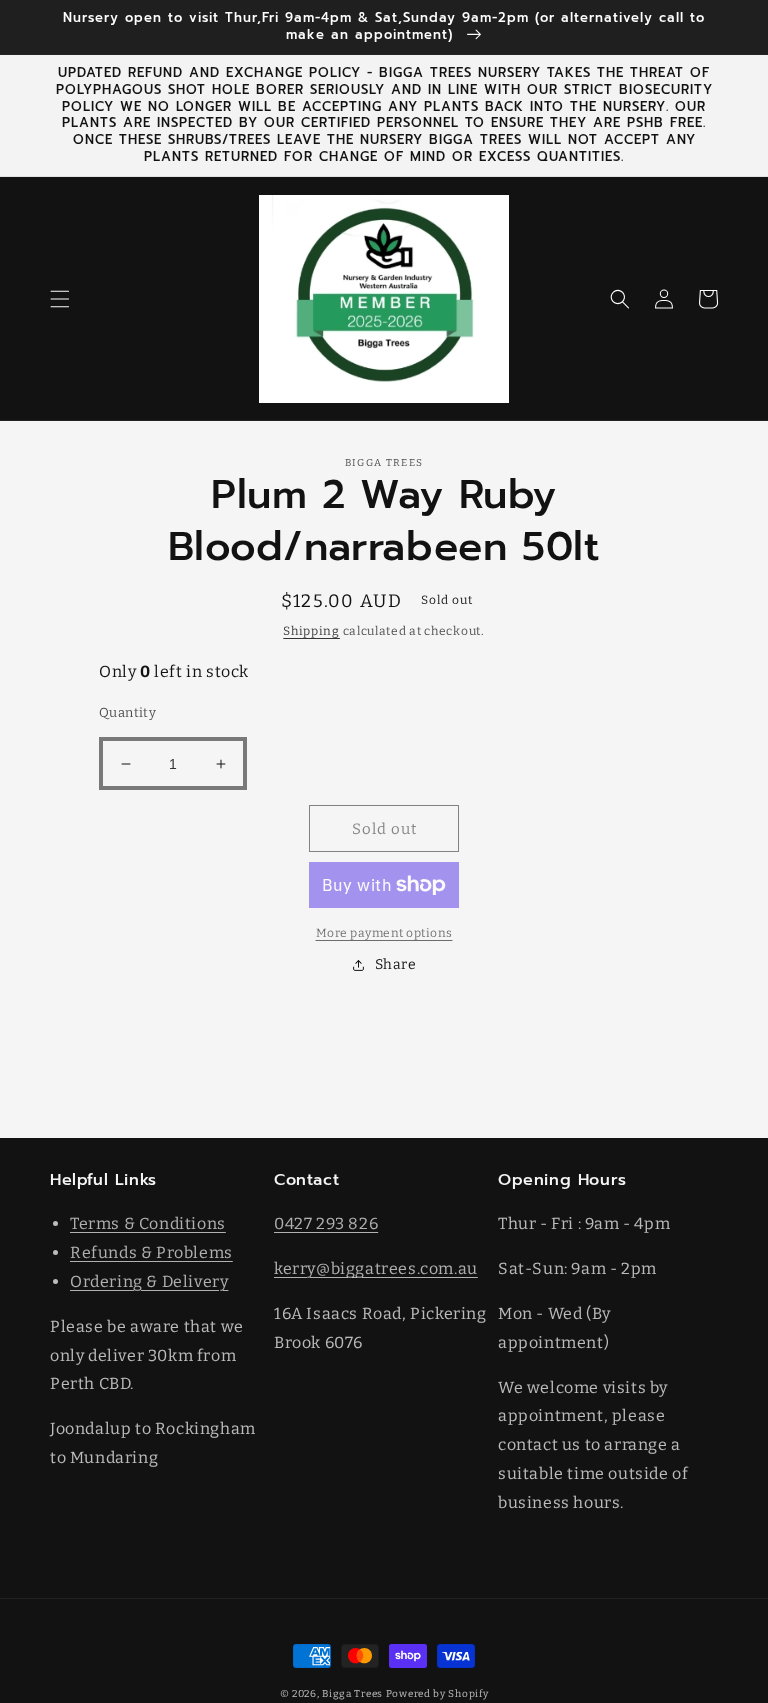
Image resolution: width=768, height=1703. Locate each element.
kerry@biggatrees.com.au (376, 1268)
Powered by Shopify (437, 1694)
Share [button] (396, 964)
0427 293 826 (326, 1223)
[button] (60, 299)
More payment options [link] (384, 933)
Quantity (127, 712)
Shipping (311, 631)
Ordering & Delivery (149, 1281)
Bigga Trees (352, 1694)
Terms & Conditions (148, 1223)
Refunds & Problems (151, 1252)
